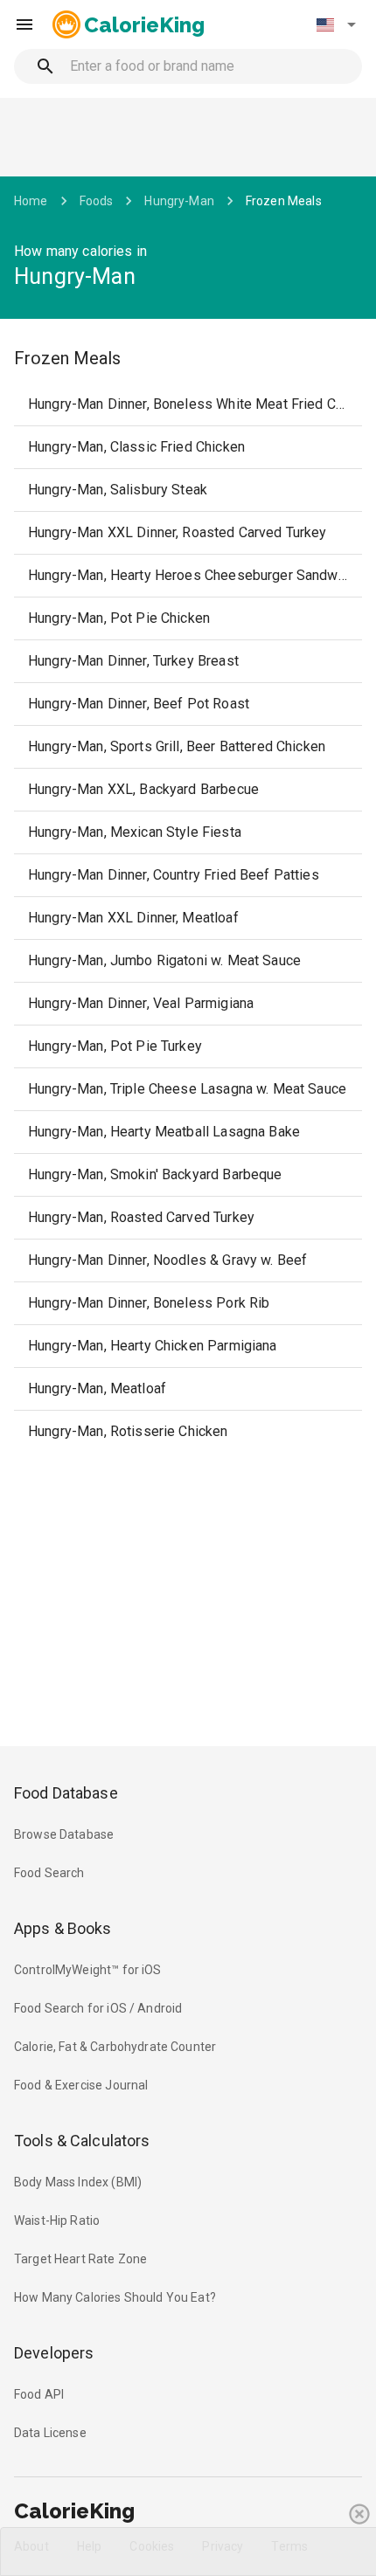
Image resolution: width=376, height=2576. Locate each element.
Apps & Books (63, 1928)
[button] (336, 24)
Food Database (66, 1793)
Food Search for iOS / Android (98, 2008)
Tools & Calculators (82, 2141)
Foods (97, 201)
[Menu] (24, 24)
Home (31, 201)
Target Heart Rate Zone (80, 2259)
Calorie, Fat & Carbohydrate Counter (115, 2047)
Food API (39, 2394)
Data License (50, 2433)
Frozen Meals (284, 201)
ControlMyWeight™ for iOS (88, 1970)
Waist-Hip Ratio (57, 2220)
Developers (54, 2353)
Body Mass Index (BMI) (78, 2182)
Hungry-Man (179, 201)
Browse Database (64, 1834)
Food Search (49, 1873)
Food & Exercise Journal (81, 2085)
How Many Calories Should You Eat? (115, 2297)
